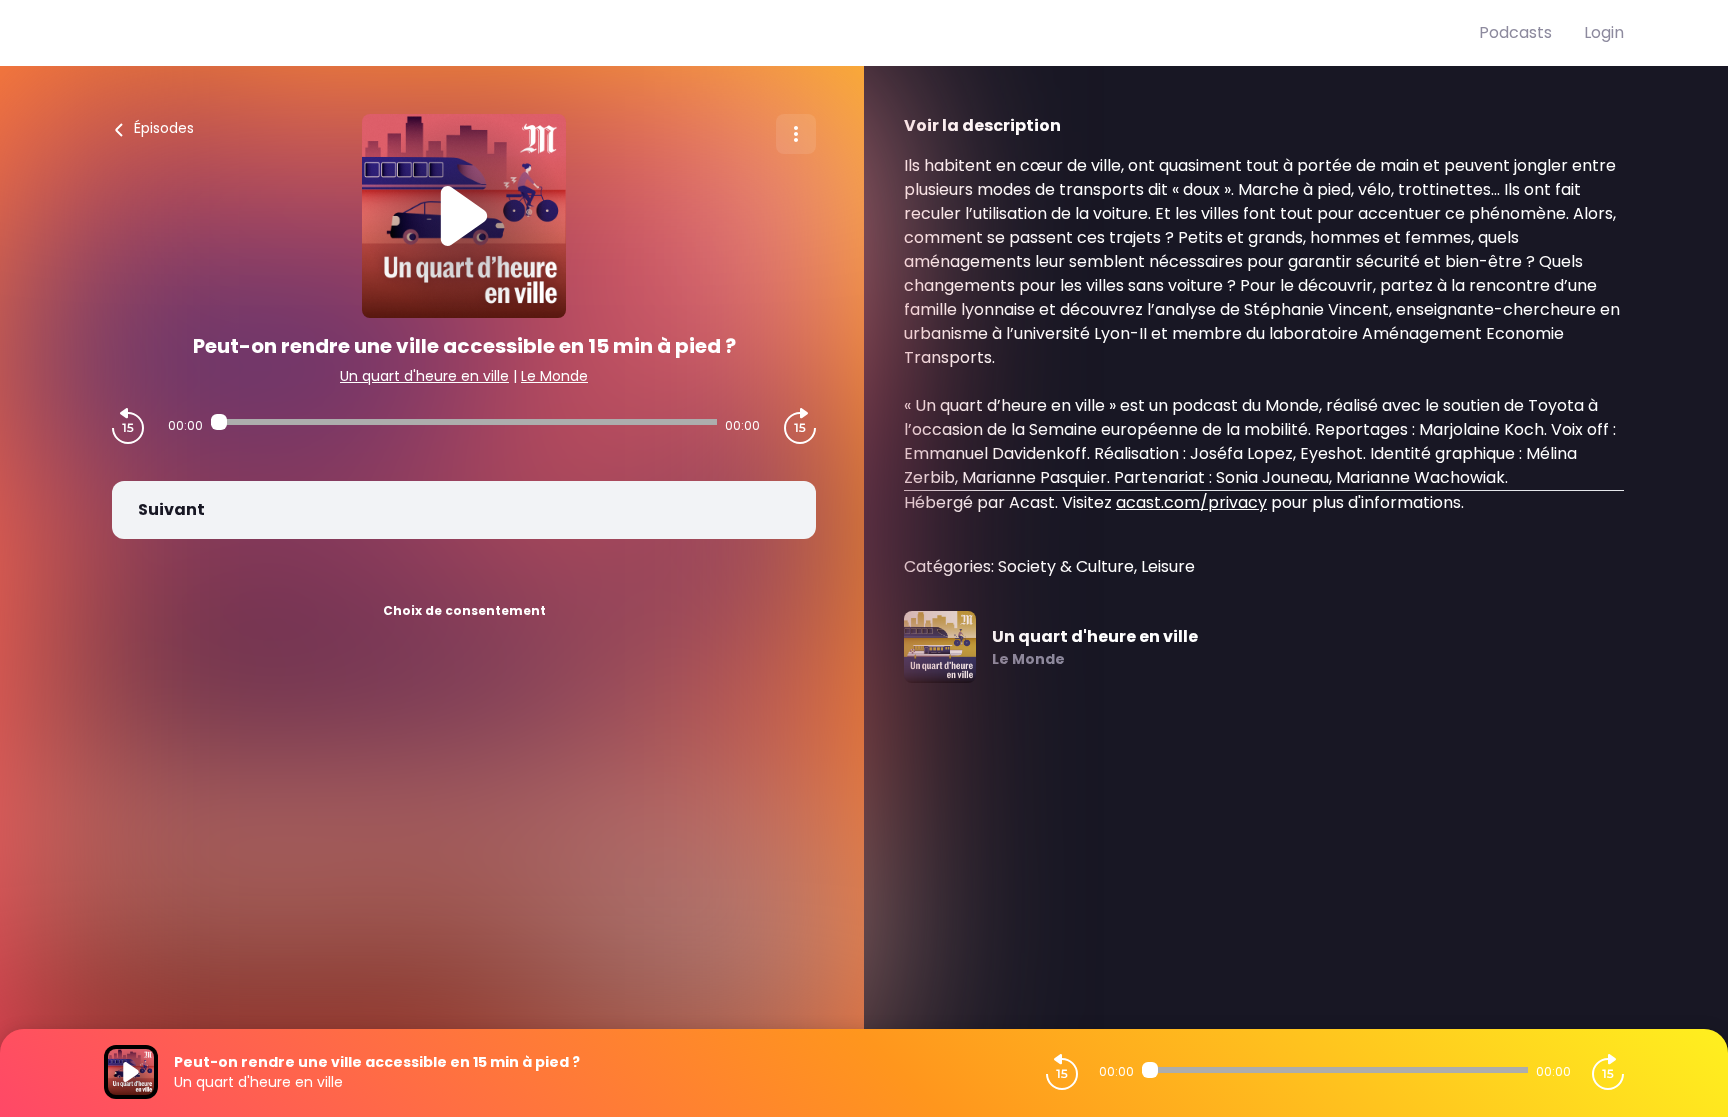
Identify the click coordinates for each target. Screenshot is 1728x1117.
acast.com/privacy (1191, 502)
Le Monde (554, 376)
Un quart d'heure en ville (424, 376)
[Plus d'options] (796, 134)
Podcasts (1515, 32)
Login (1604, 32)
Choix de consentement (464, 610)
